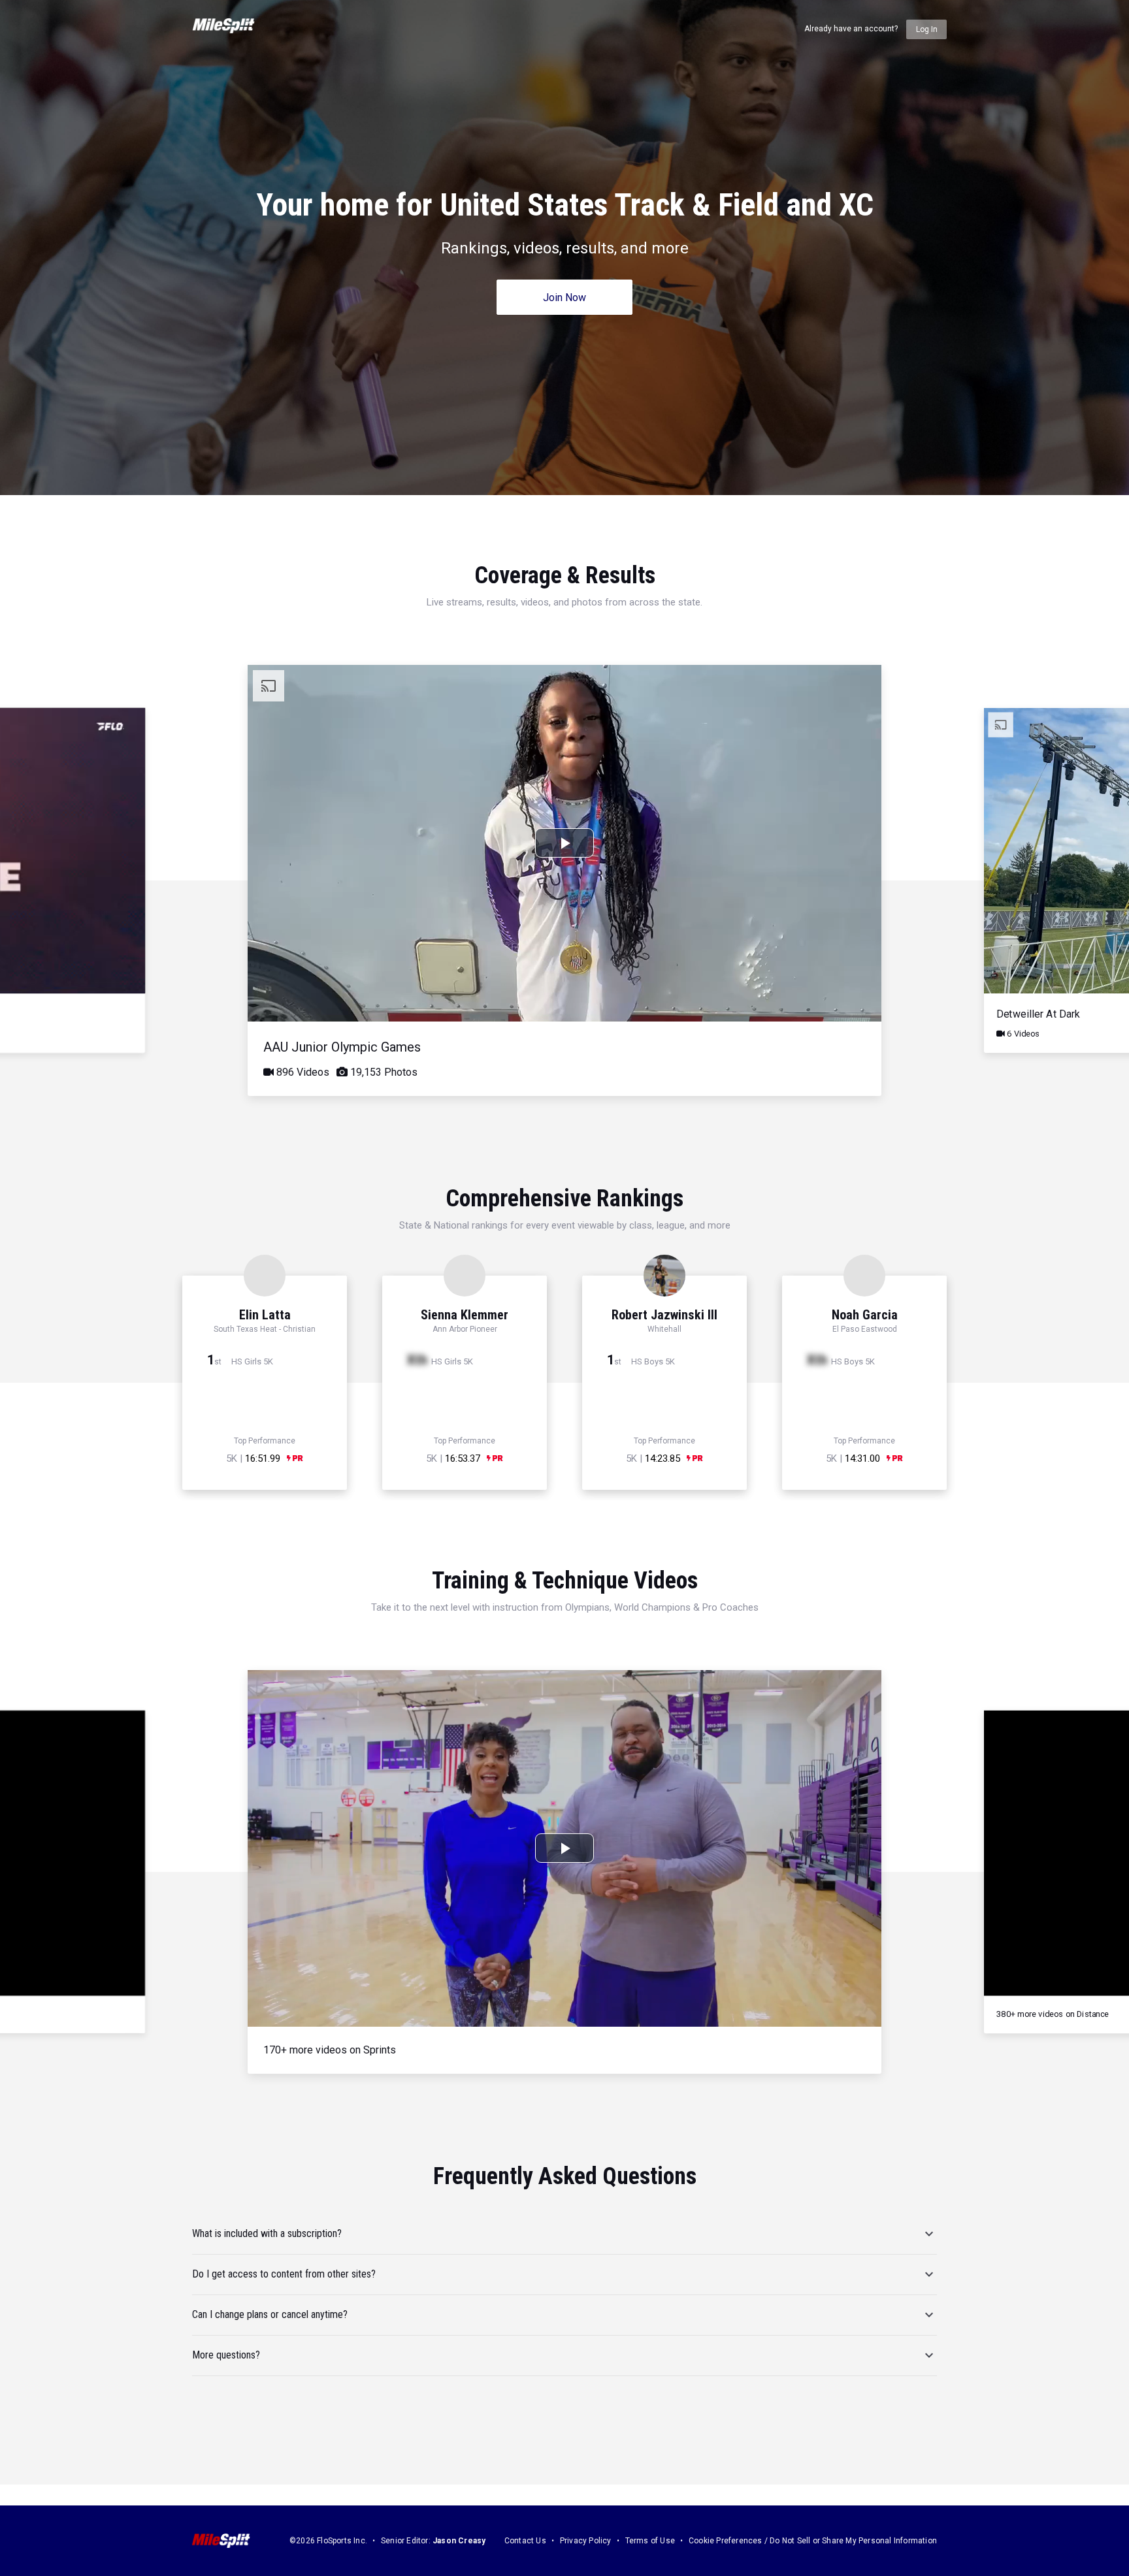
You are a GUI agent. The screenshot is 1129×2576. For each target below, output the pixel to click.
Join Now (564, 298)
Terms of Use (650, 2541)
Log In (927, 29)
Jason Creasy (459, 2541)
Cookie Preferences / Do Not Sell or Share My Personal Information (813, 2541)
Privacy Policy (586, 2541)
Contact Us (525, 2541)
